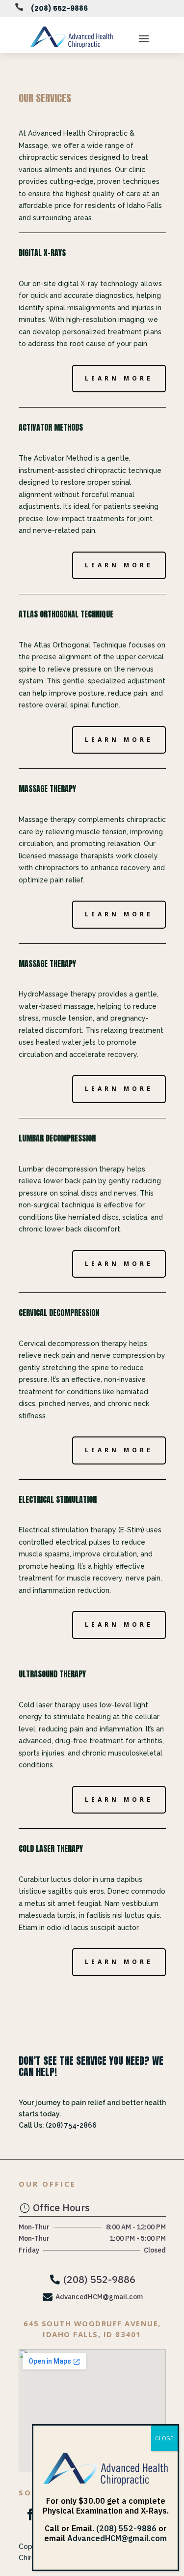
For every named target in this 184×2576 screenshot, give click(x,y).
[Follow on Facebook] (30, 2515)
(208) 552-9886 (59, 8)
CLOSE (164, 2438)
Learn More (119, 378)
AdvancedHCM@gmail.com (117, 2538)
